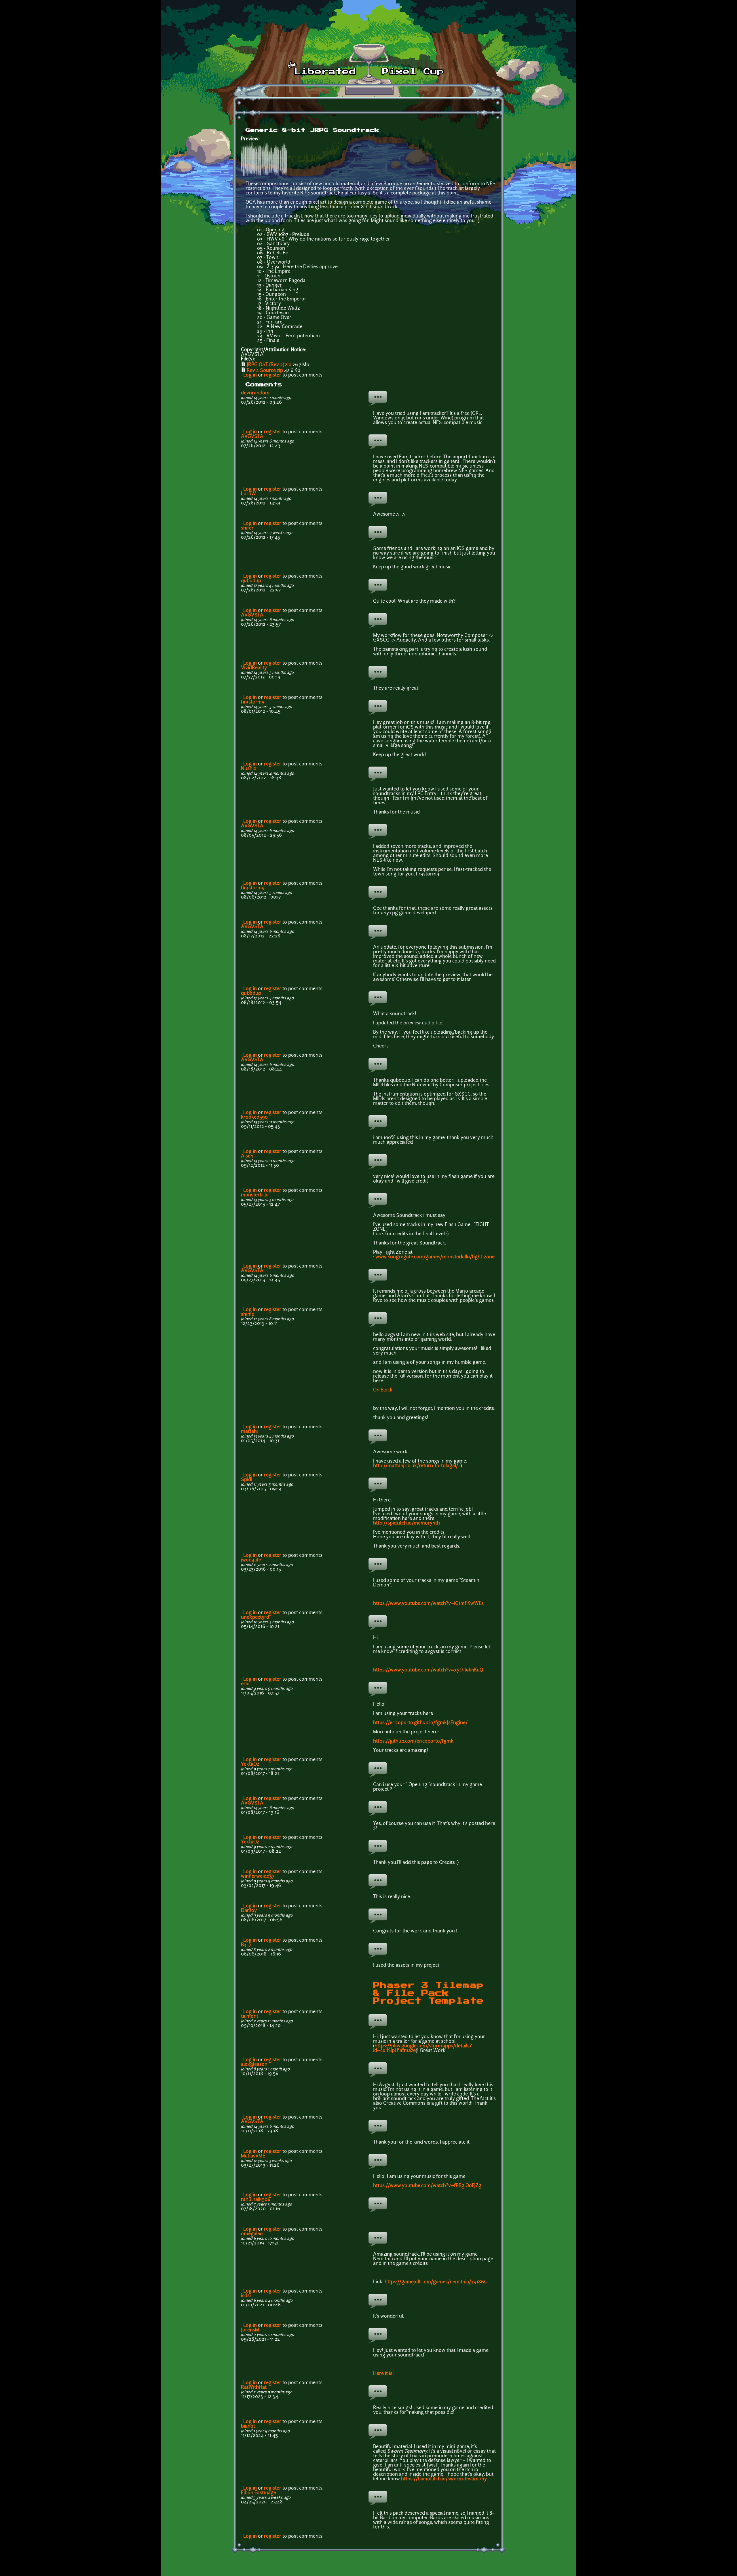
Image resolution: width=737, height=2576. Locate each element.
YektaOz (250, 1764)
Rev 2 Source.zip (265, 371)
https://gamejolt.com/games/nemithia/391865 (436, 2282)
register (273, 375)
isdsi (246, 2296)
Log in (250, 375)
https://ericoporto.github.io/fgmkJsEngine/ (420, 1723)
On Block (383, 1390)
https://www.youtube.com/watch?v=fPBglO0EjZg (427, 2186)
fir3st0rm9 (253, 702)
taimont (250, 2017)
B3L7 (246, 1945)
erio (245, 1684)
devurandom (255, 393)
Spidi (247, 1480)
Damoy (249, 1911)
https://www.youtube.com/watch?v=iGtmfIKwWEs (428, 1604)
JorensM (250, 2330)
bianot (248, 2426)
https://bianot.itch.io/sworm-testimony (444, 2479)
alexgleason (254, 2065)
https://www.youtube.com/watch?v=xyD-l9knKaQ (428, 1670)
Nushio (249, 769)
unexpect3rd (255, 1618)
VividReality (254, 668)
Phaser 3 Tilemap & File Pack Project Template (428, 1993)
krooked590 (254, 1117)
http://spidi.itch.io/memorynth (407, 1523)
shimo (248, 1315)
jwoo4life (251, 1560)
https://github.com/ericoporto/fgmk (413, 1741)
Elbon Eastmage (259, 2493)
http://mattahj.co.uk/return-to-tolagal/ (416, 1466)
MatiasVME (253, 2156)
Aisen (247, 1156)
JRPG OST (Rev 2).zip (269, 365)
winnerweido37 (258, 1877)
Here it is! (383, 2374)
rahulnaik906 (256, 2200)
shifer (247, 528)
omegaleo (252, 2234)
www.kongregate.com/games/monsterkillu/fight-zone (435, 1257)
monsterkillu (255, 1195)
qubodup (251, 581)
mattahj (249, 1432)
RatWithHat (254, 2388)
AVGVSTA (252, 437)
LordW (248, 494)
